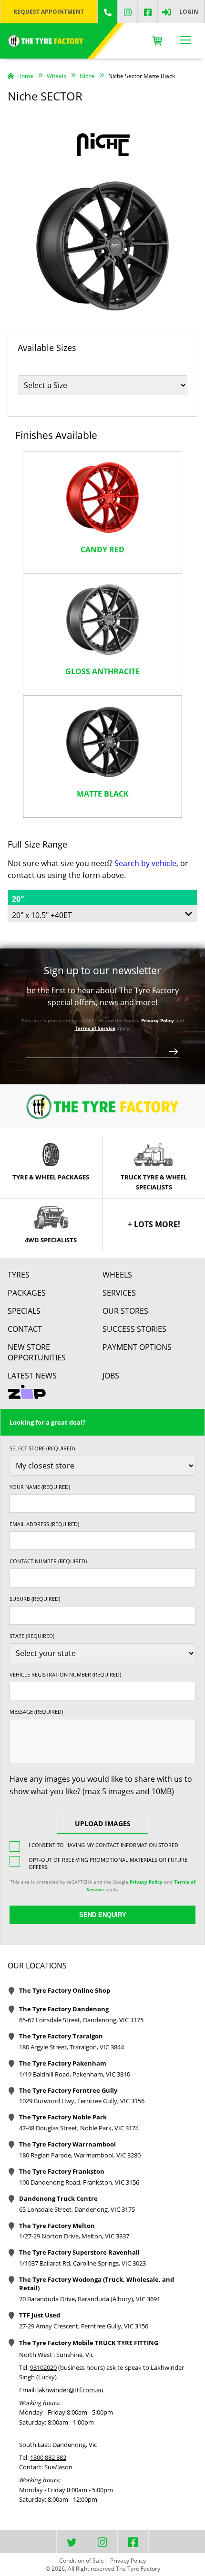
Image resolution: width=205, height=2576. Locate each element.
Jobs (111, 1376)
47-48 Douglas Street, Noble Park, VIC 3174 (79, 2128)
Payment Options (137, 1347)
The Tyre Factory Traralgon (61, 2036)
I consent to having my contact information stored (103, 1845)
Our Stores (125, 1311)
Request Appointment (49, 12)
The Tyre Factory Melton (57, 2226)
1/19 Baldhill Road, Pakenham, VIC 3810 (75, 2074)
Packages (27, 1293)
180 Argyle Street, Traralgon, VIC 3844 (72, 2047)
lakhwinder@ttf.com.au (70, 2390)
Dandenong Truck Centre (58, 2198)
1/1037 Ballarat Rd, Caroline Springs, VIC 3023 (82, 2263)
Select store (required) (42, 1448)
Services (119, 1293)
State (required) (32, 1636)
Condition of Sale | (84, 2561)
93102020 (43, 2367)
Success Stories (134, 1329)
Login (189, 12)
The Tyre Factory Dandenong (64, 2009)
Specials (24, 1311)
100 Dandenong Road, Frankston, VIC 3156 (79, 2182)
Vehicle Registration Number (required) (65, 1674)
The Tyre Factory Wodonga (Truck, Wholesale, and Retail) (97, 2284)
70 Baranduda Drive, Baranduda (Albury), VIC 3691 (90, 2299)
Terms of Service (95, 1028)
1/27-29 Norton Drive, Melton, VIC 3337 (74, 2236)
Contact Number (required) (48, 1561)
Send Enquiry (103, 1915)
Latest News (32, 1376)
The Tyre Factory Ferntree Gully (68, 2090)
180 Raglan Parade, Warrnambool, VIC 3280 (80, 2155)
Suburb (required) (35, 1599)
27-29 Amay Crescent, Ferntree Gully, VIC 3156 (84, 2326)
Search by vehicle (145, 863)
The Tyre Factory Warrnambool (67, 2144)
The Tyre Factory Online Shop (65, 1990)
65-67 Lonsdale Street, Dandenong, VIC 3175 (81, 2020)
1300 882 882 (48, 2457)
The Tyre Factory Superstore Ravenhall (79, 2252)
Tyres (19, 1275)
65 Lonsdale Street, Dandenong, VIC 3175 (77, 2209)
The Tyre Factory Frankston (62, 2171)
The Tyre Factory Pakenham (63, 2063)
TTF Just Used (40, 2315)
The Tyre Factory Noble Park (63, 2117)
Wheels (117, 1275)
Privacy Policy (158, 1020)
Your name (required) (40, 1487)
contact (25, 1329)
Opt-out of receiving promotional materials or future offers (108, 1863)
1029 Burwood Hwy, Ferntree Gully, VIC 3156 (82, 2101)
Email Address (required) (44, 1524)
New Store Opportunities (37, 1352)
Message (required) (36, 1712)
